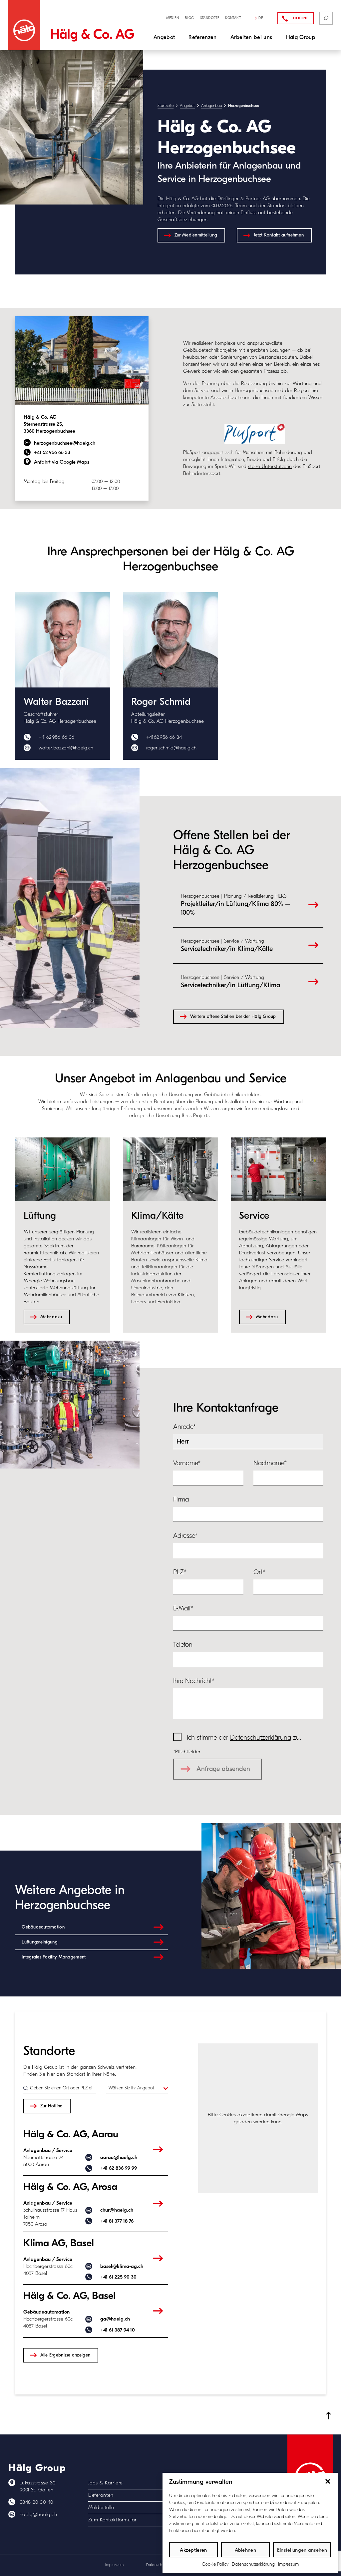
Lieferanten (101, 2495)
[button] (328, 2481)
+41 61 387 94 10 (118, 2330)
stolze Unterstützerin (270, 466)
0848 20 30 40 (36, 2502)
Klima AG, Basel (59, 2243)
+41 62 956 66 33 (52, 452)
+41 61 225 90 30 (118, 2277)
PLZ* (180, 1572)
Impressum (288, 2564)
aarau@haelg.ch (119, 2157)
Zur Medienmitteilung (196, 235)
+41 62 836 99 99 (119, 2168)
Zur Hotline (51, 2106)
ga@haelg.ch (115, 2319)
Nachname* (270, 1463)
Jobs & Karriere (106, 2483)
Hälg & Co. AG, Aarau (71, 2134)
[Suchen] (326, 18)
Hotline (301, 18)
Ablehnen (245, 2550)
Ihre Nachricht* (194, 1681)
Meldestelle (101, 2507)
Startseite (166, 106)
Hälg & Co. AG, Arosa (70, 2187)
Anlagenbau (211, 106)
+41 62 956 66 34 (164, 737)
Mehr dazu (51, 1317)
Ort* (259, 1572)
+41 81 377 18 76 (117, 2221)
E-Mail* (183, 1608)
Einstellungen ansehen (302, 2550)
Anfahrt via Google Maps (62, 462)
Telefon (183, 1645)
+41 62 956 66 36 (56, 737)
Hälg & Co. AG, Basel (69, 2296)
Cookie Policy (215, 2564)
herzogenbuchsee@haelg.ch (65, 443)
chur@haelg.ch (117, 2210)
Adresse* (185, 1536)
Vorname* (187, 1463)
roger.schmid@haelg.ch (171, 748)
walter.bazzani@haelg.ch (66, 748)
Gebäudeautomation (43, 1927)
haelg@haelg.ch (38, 2514)
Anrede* (184, 1427)
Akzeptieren (193, 2550)
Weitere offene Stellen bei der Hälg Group (233, 1017)
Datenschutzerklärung (253, 2564)
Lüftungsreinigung (40, 1942)
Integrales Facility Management (54, 1957)
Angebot (187, 106)
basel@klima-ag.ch (122, 2266)
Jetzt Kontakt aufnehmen (279, 235)
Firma (181, 1499)
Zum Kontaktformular (113, 2520)
